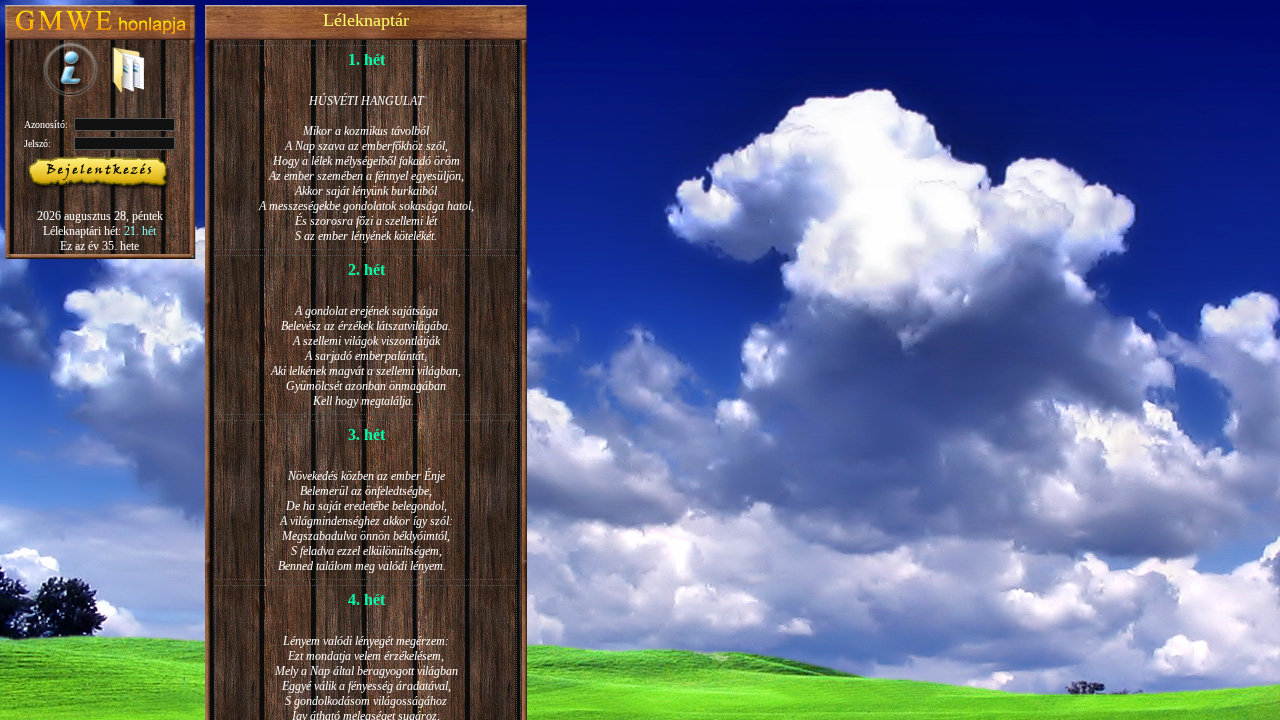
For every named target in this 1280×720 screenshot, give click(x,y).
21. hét (140, 231)
